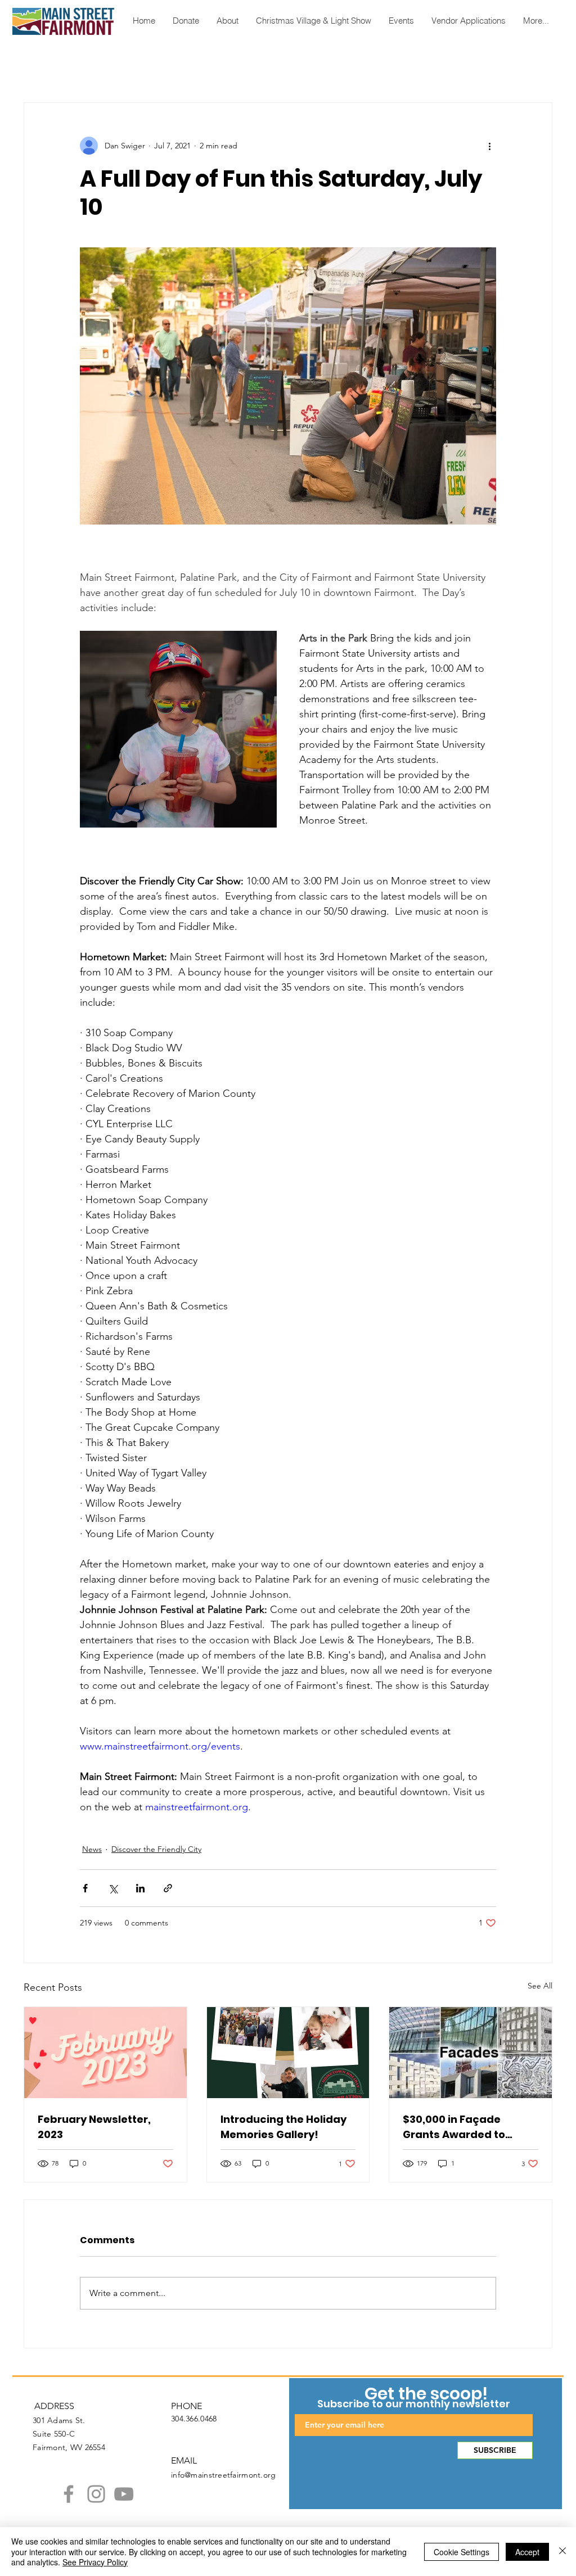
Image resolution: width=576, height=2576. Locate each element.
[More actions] (489, 146)
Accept (527, 2552)
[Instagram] (96, 2494)
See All (540, 1986)
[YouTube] (124, 2494)
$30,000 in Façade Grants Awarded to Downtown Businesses (463, 2127)
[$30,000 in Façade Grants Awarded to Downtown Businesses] (471, 2053)
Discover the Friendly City (156, 1849)
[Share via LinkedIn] (140, 1888)
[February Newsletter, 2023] (105, 2053)
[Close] (562, 2552)
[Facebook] (69, 2494)
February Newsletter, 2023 (94, 2127)
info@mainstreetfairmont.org (224, 2475)
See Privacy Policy (95, 2562)
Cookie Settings (462, 2552)
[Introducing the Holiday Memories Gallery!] (288, 2053)
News (92, 1849)
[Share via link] (168, 1888)
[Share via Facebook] (85, 1888)
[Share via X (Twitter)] (113, 1888)
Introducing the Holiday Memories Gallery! (283, 2127)
